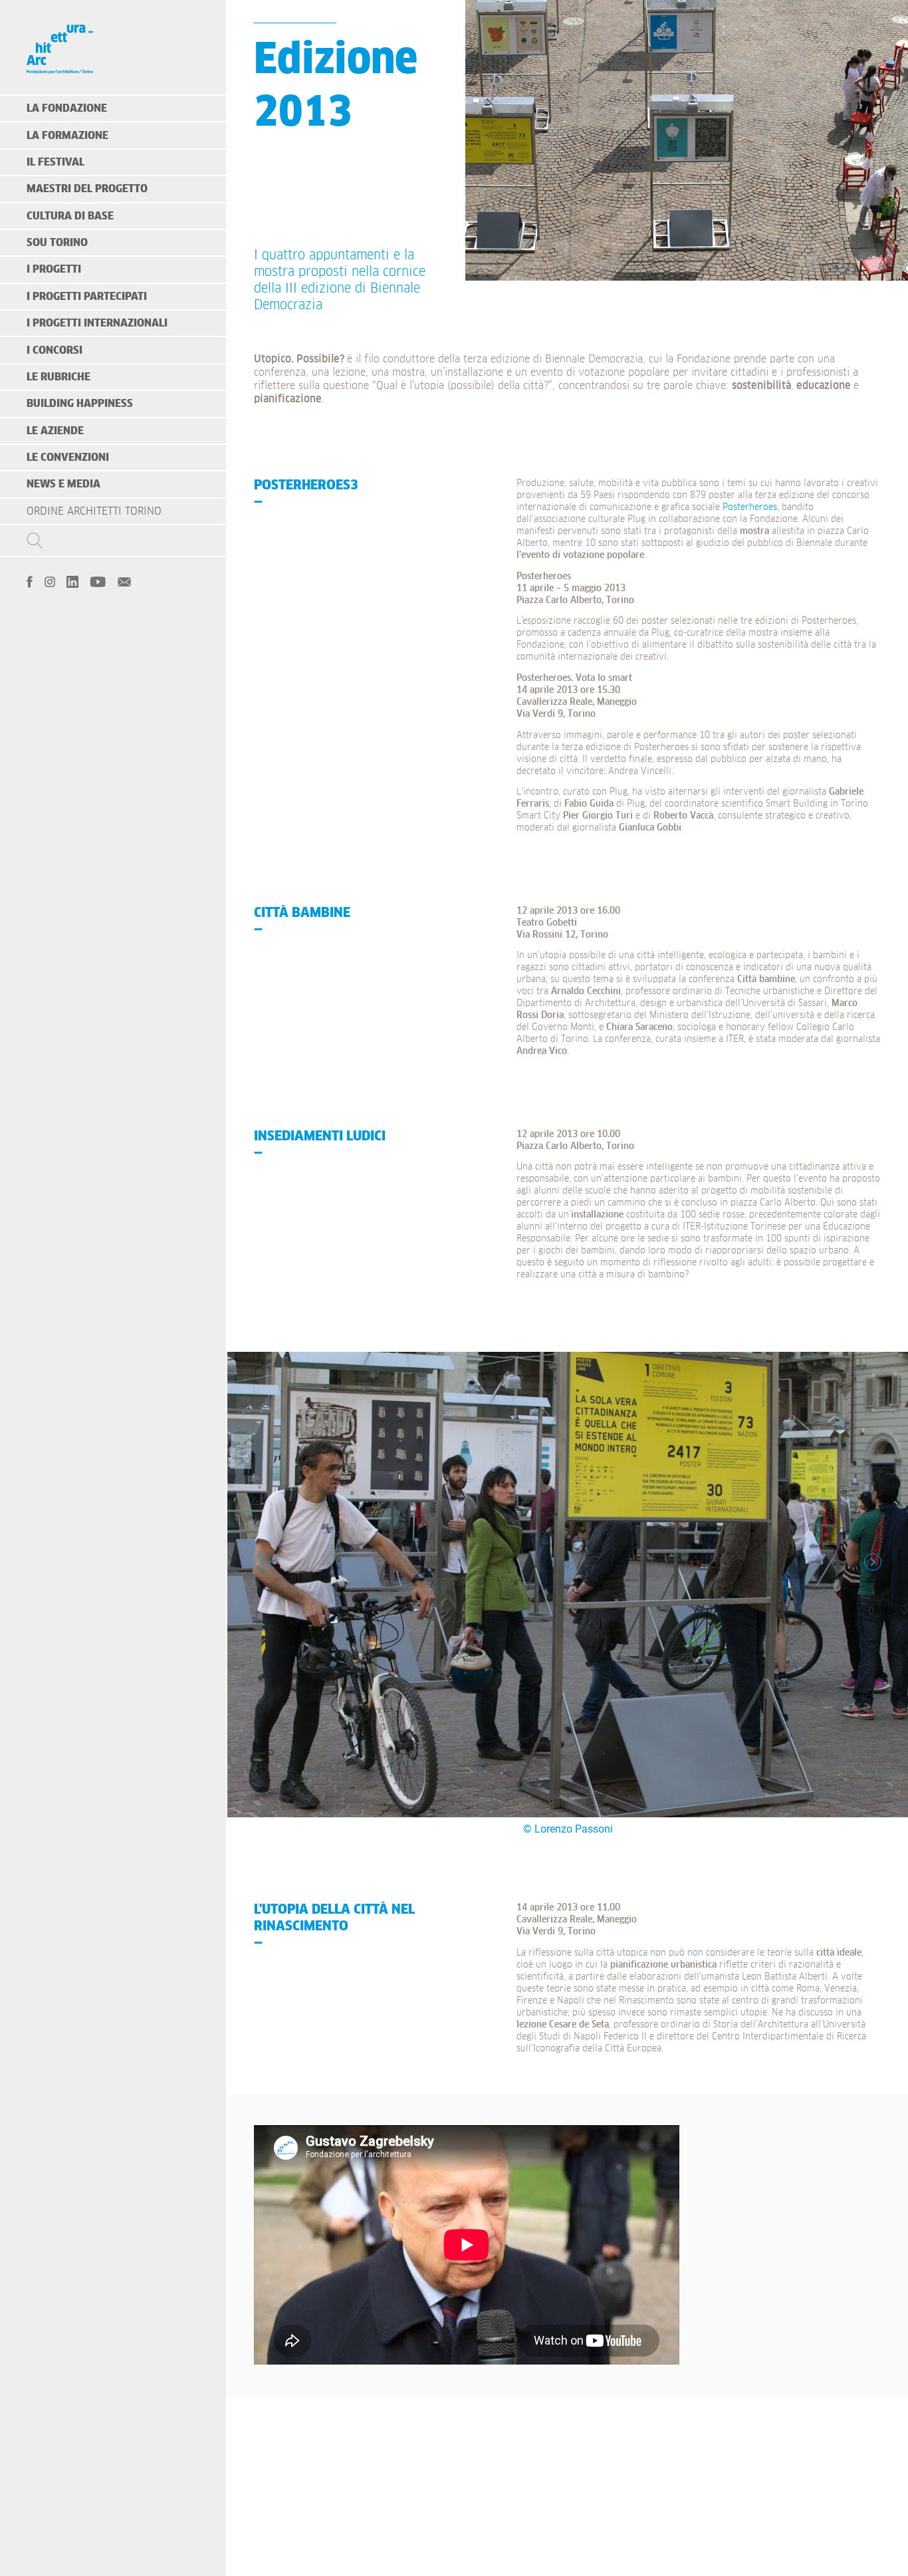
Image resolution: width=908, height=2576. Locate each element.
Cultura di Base (70, 216)
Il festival (56, 162)
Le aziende (55, 431)
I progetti (54, 269)
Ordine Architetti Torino (94, 511)
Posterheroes (750, 507)
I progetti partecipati (87, 297)
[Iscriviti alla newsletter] (124, 580)
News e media (63, 484)
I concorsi (55, 350)
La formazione (67, 136)
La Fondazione (67, 108)
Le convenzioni (68, 457)
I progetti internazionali (97, 323)
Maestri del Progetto (87, 189)
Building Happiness (80, 404)
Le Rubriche (58, 377)
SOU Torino (57, 243)
